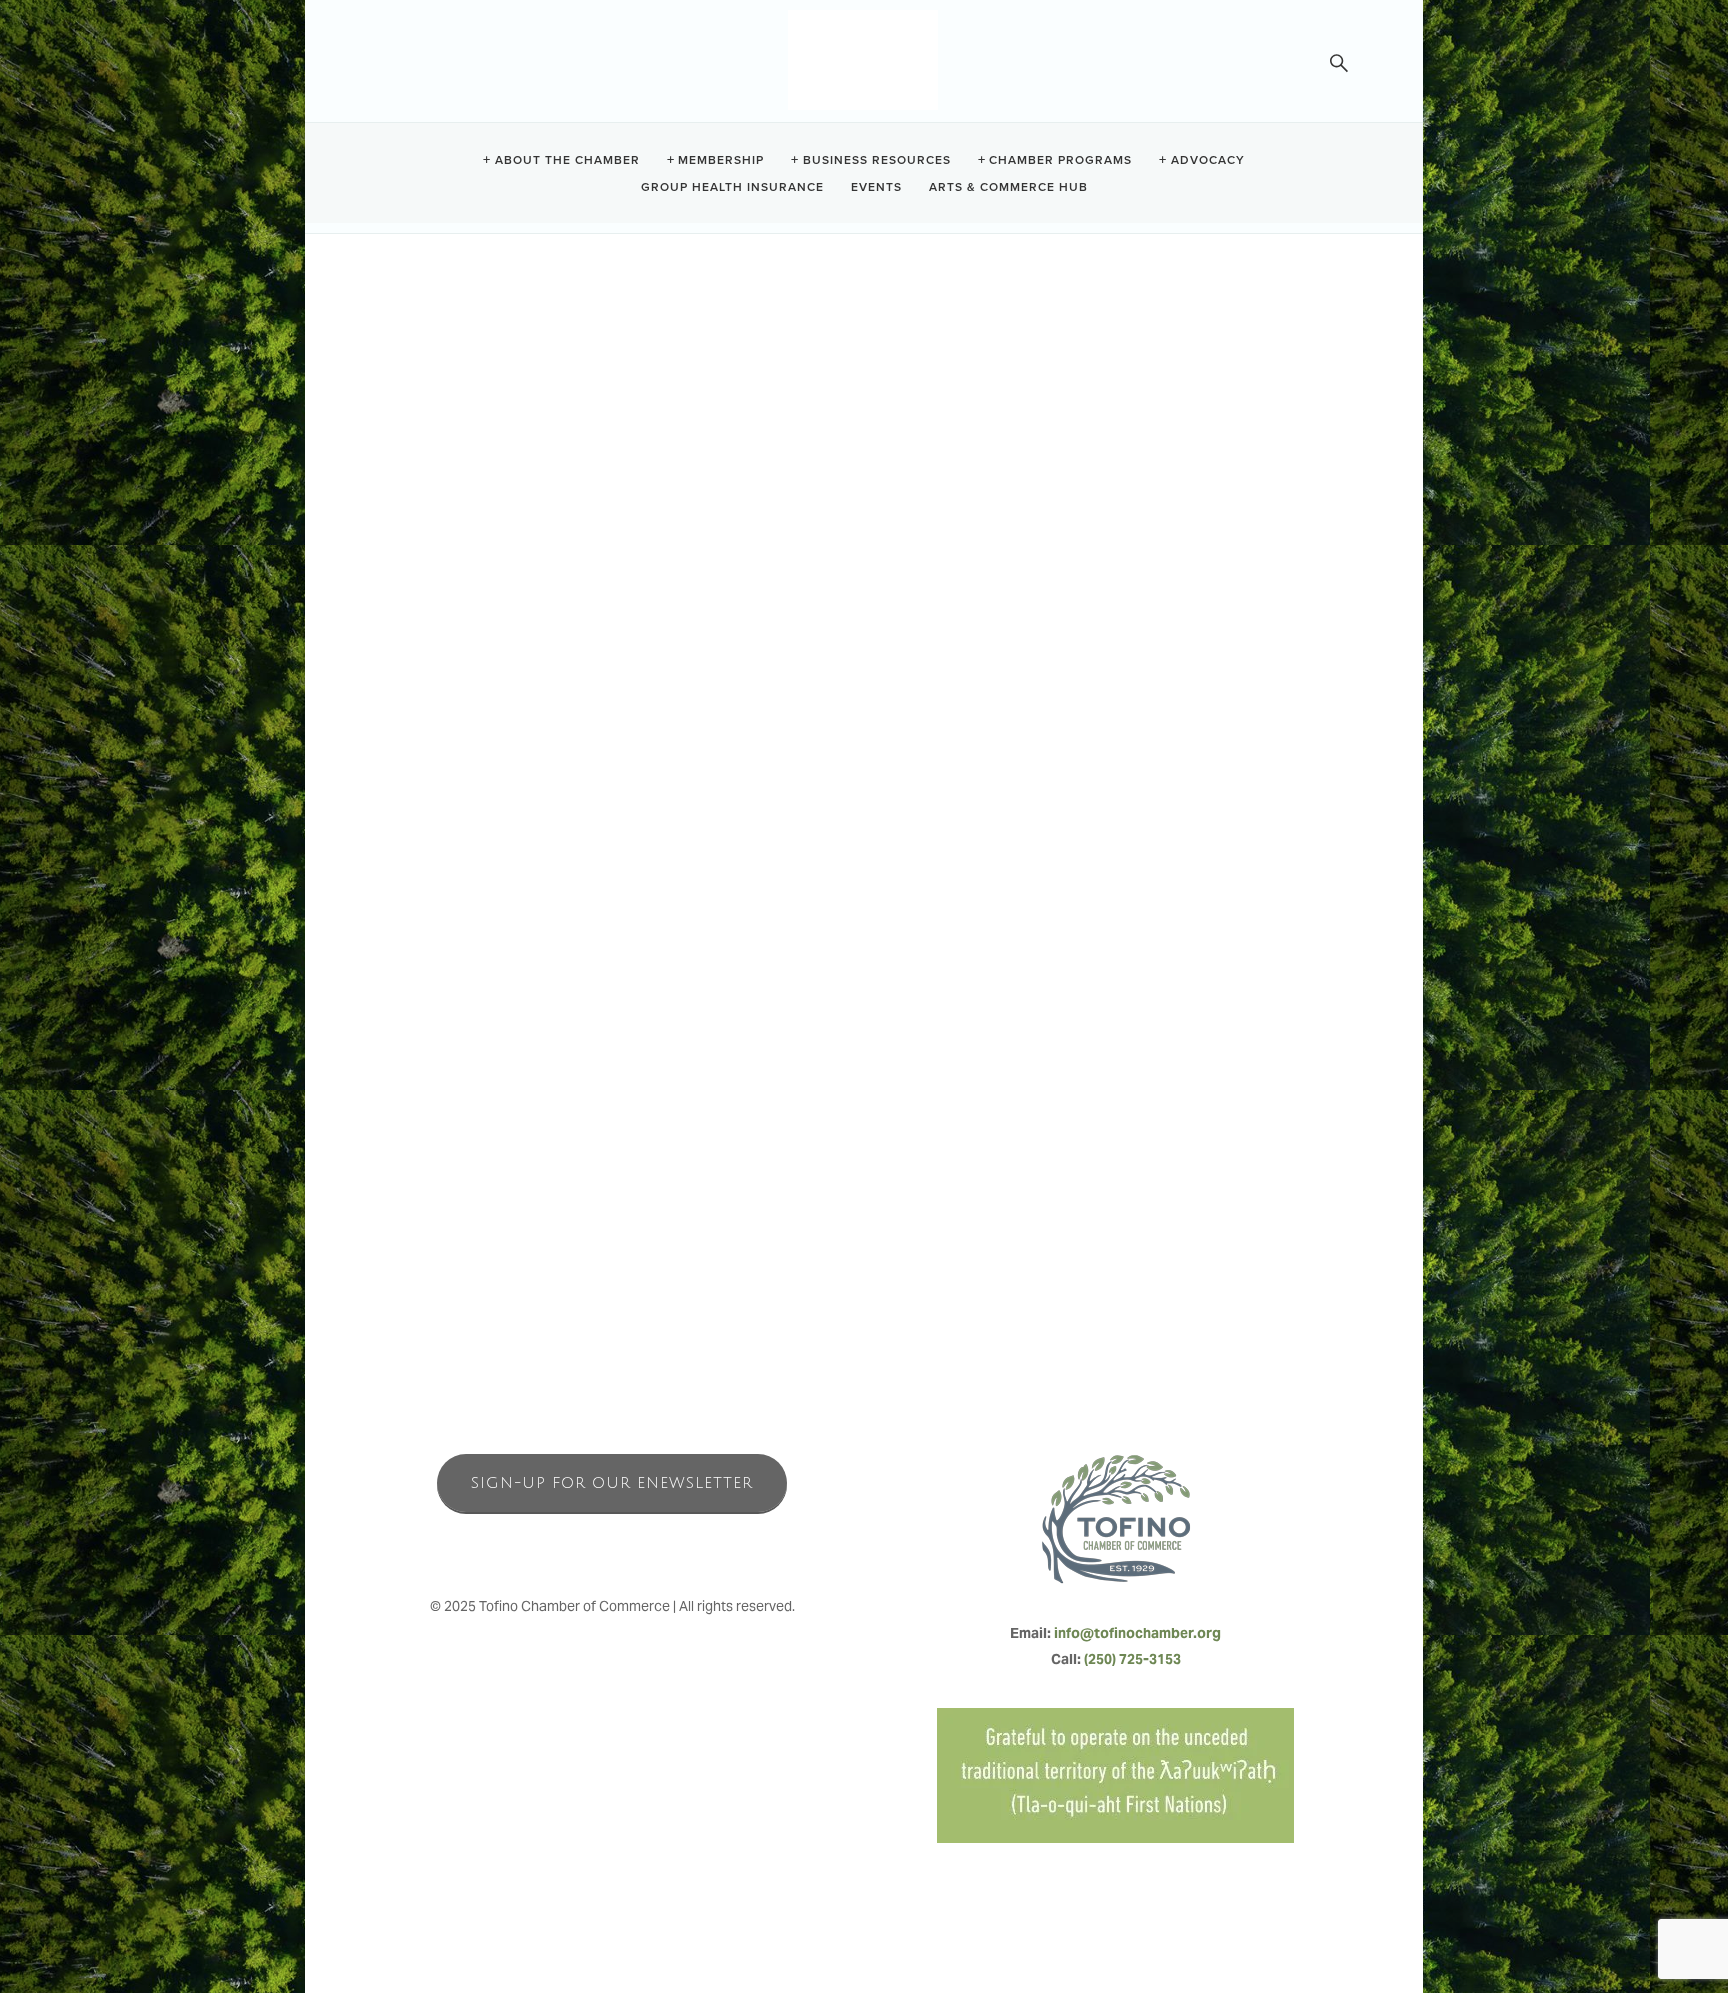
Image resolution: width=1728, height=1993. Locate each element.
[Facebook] (568, 1544)
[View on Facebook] (450, 495)
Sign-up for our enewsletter (612, 1483)
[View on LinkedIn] (412, 495)
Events (876, 185)
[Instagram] (612, 1544)
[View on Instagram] (526, 495)
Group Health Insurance (732, 185)
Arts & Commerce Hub (1008, 185)
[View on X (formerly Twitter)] (488, 495)
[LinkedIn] (656, 1544)
